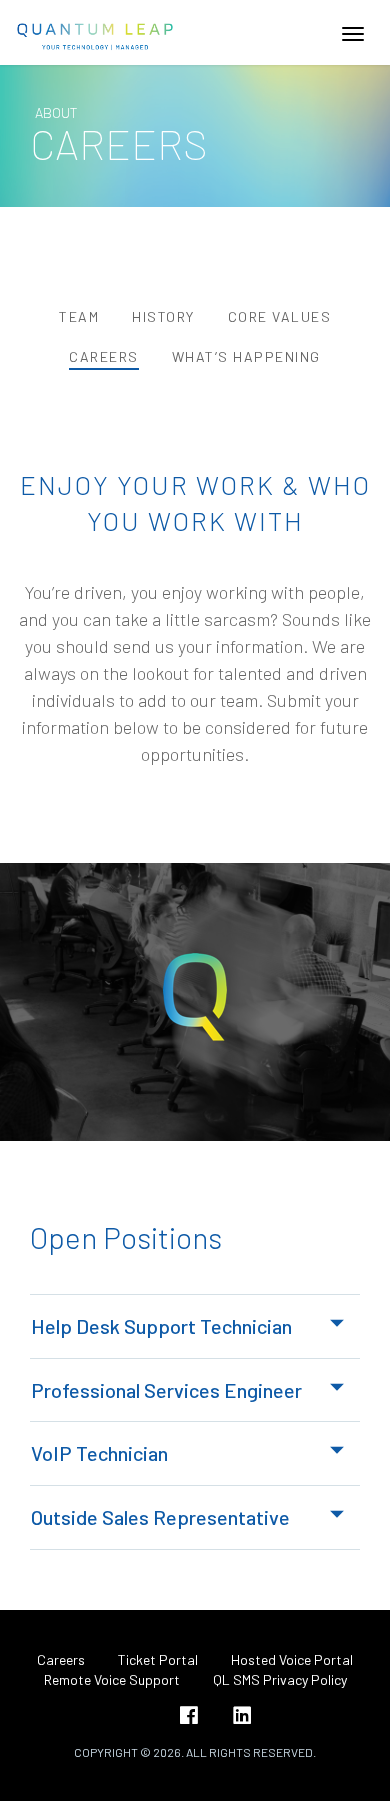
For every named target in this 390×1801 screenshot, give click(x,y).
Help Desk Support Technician (161, 1326)
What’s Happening (246, 356)
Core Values (280, 316)
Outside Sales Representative (160, 1517)
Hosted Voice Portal (292, 1659)
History (163, 316)
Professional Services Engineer (166, 1390)
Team (79, 316)
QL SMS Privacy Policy (280, 1679)
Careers (104, 356)
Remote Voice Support (112, 1679)
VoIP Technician (99, 1453)
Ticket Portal (158, 1659)
